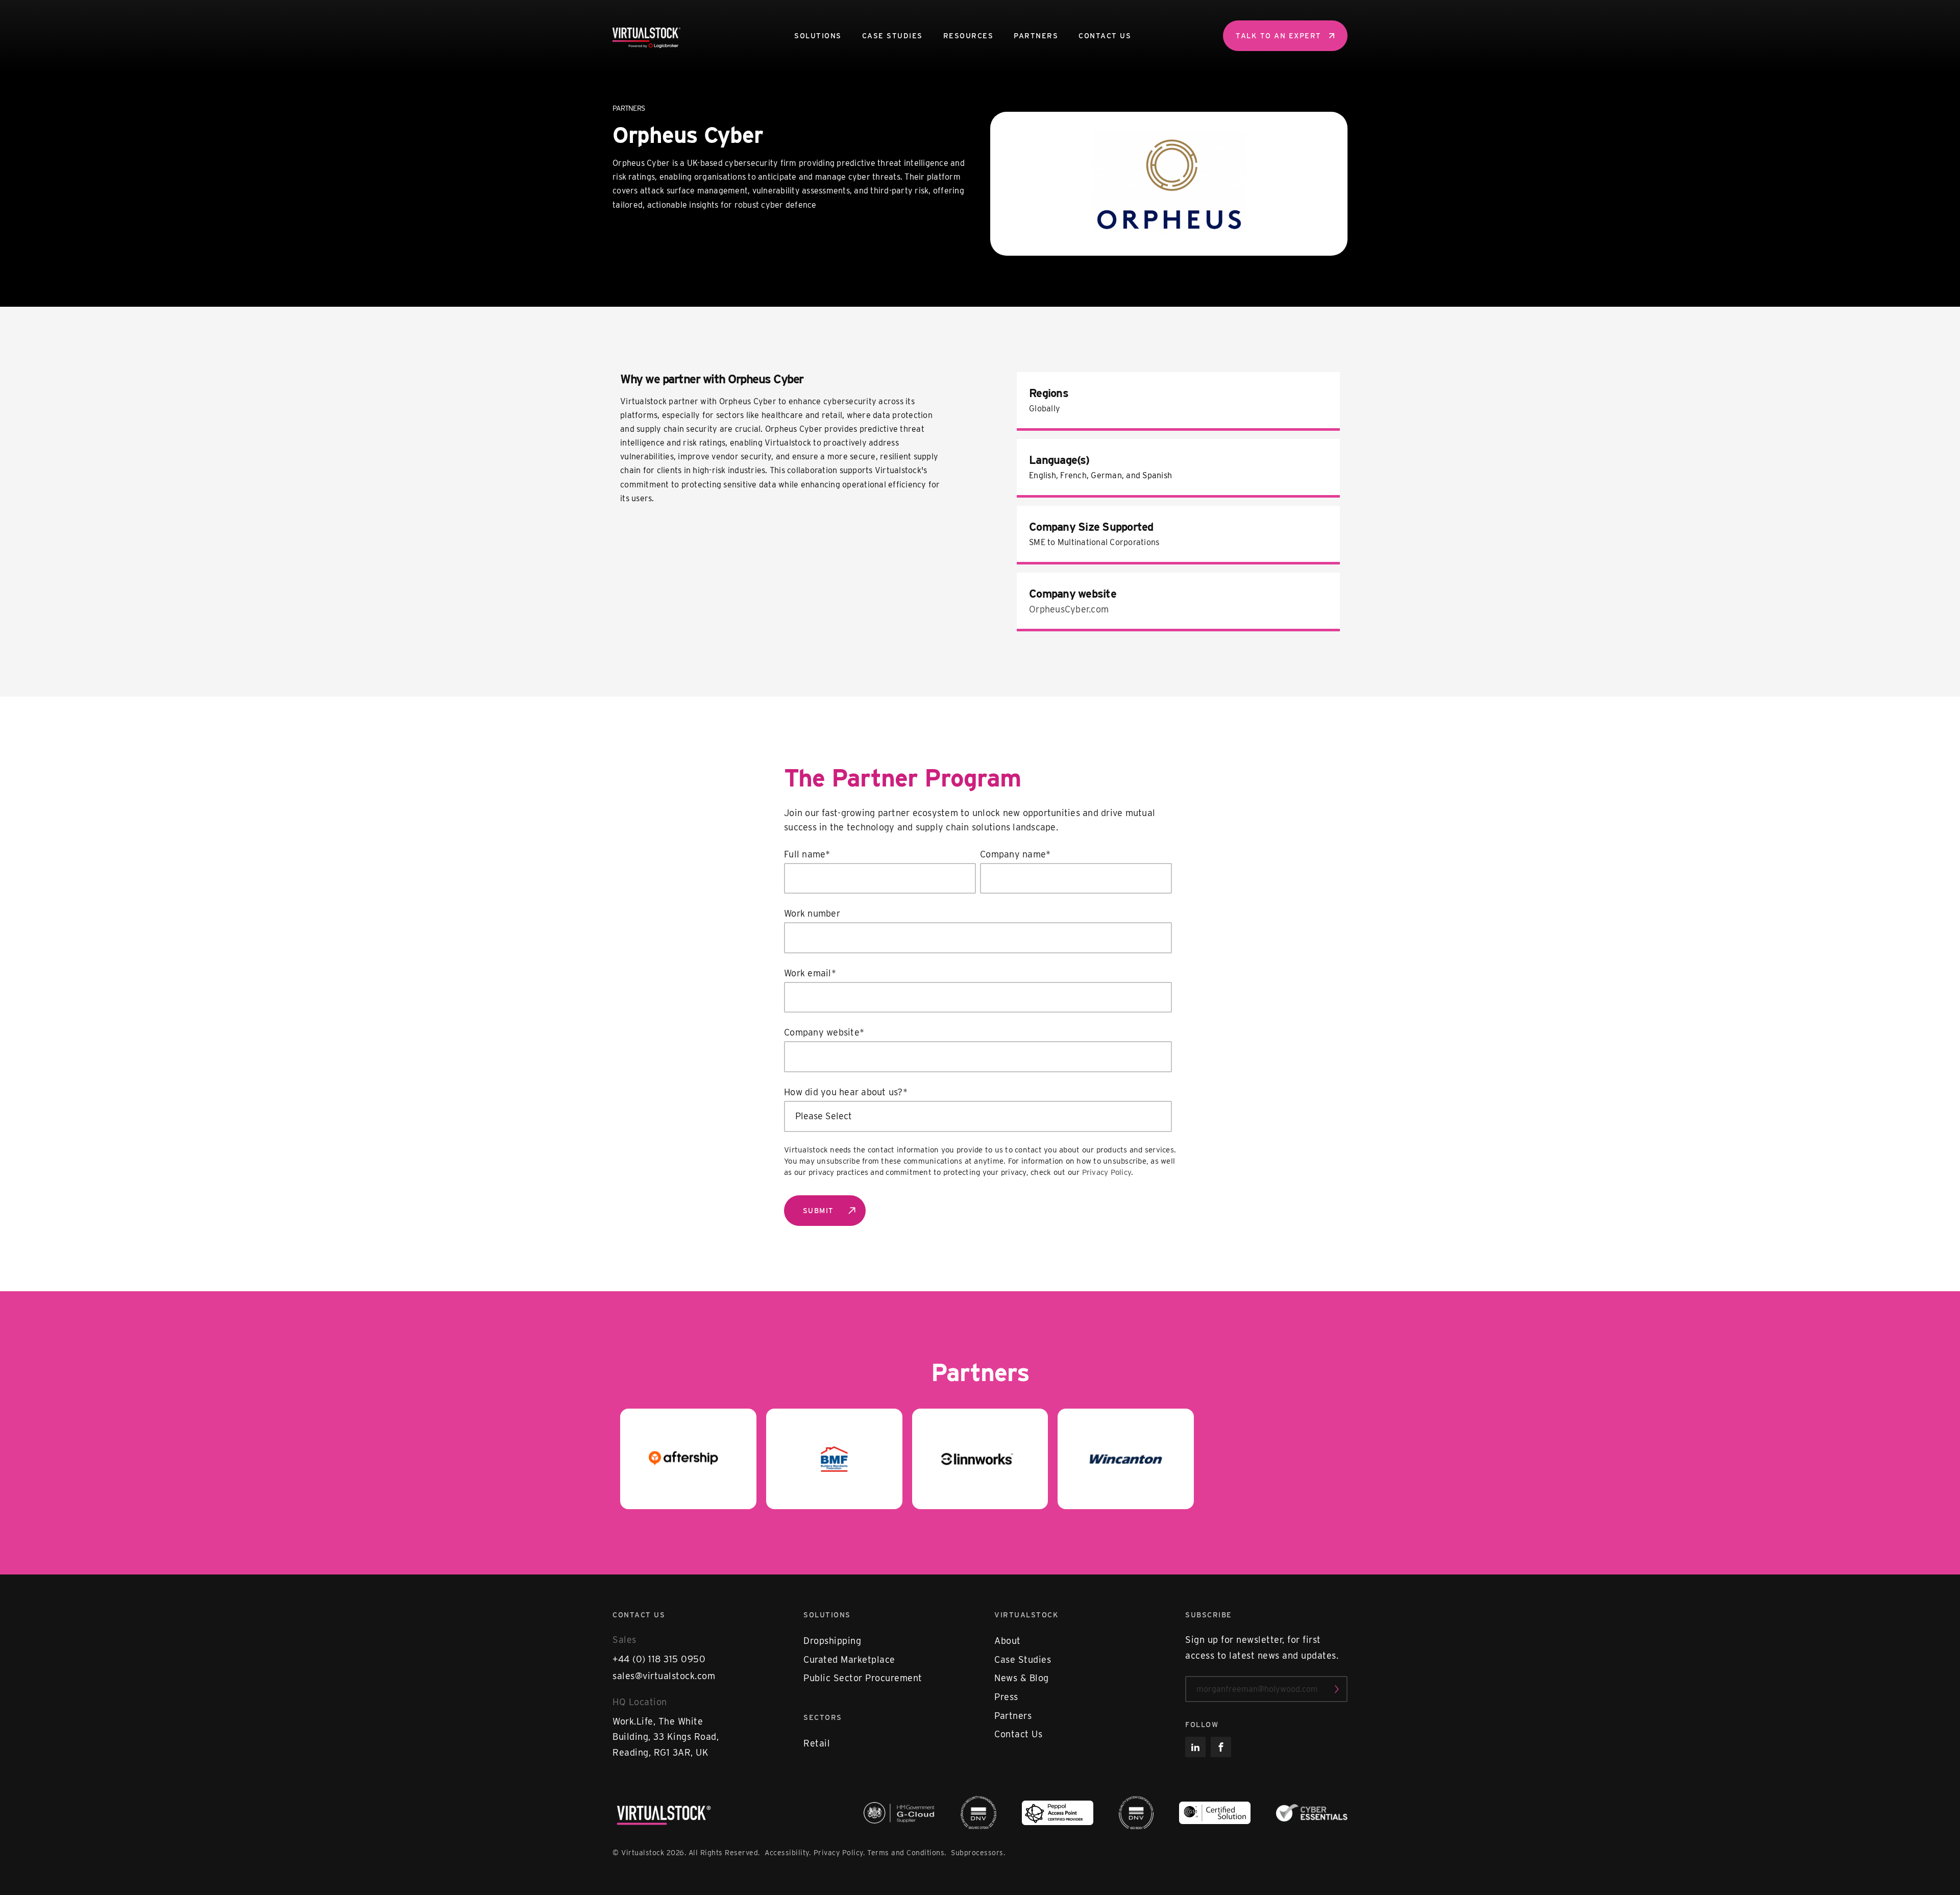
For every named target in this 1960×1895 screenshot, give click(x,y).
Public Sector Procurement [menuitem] (863, 1678)
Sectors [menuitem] (823, 1717)
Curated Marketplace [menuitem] (849, 1659)
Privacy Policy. (839, 1853)
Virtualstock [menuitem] (1026, 1615)
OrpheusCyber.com (1069, 609)
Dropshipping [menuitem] (832, 1641)
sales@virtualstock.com (664, 1676)
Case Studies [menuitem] (892, 36)
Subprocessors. (978, 1853)
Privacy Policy (1107, 1172)
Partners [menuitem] (1036, 36)
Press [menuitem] (1006, 1697)
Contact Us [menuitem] (1105, 36)
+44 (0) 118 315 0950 (659, 1659)
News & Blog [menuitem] (1022, 1678)
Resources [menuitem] (969, 36)
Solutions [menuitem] (818, 36)
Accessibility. (788, 1853)
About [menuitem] (1008, 1641)
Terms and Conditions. (908, 1853)
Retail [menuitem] (817, 1743)
